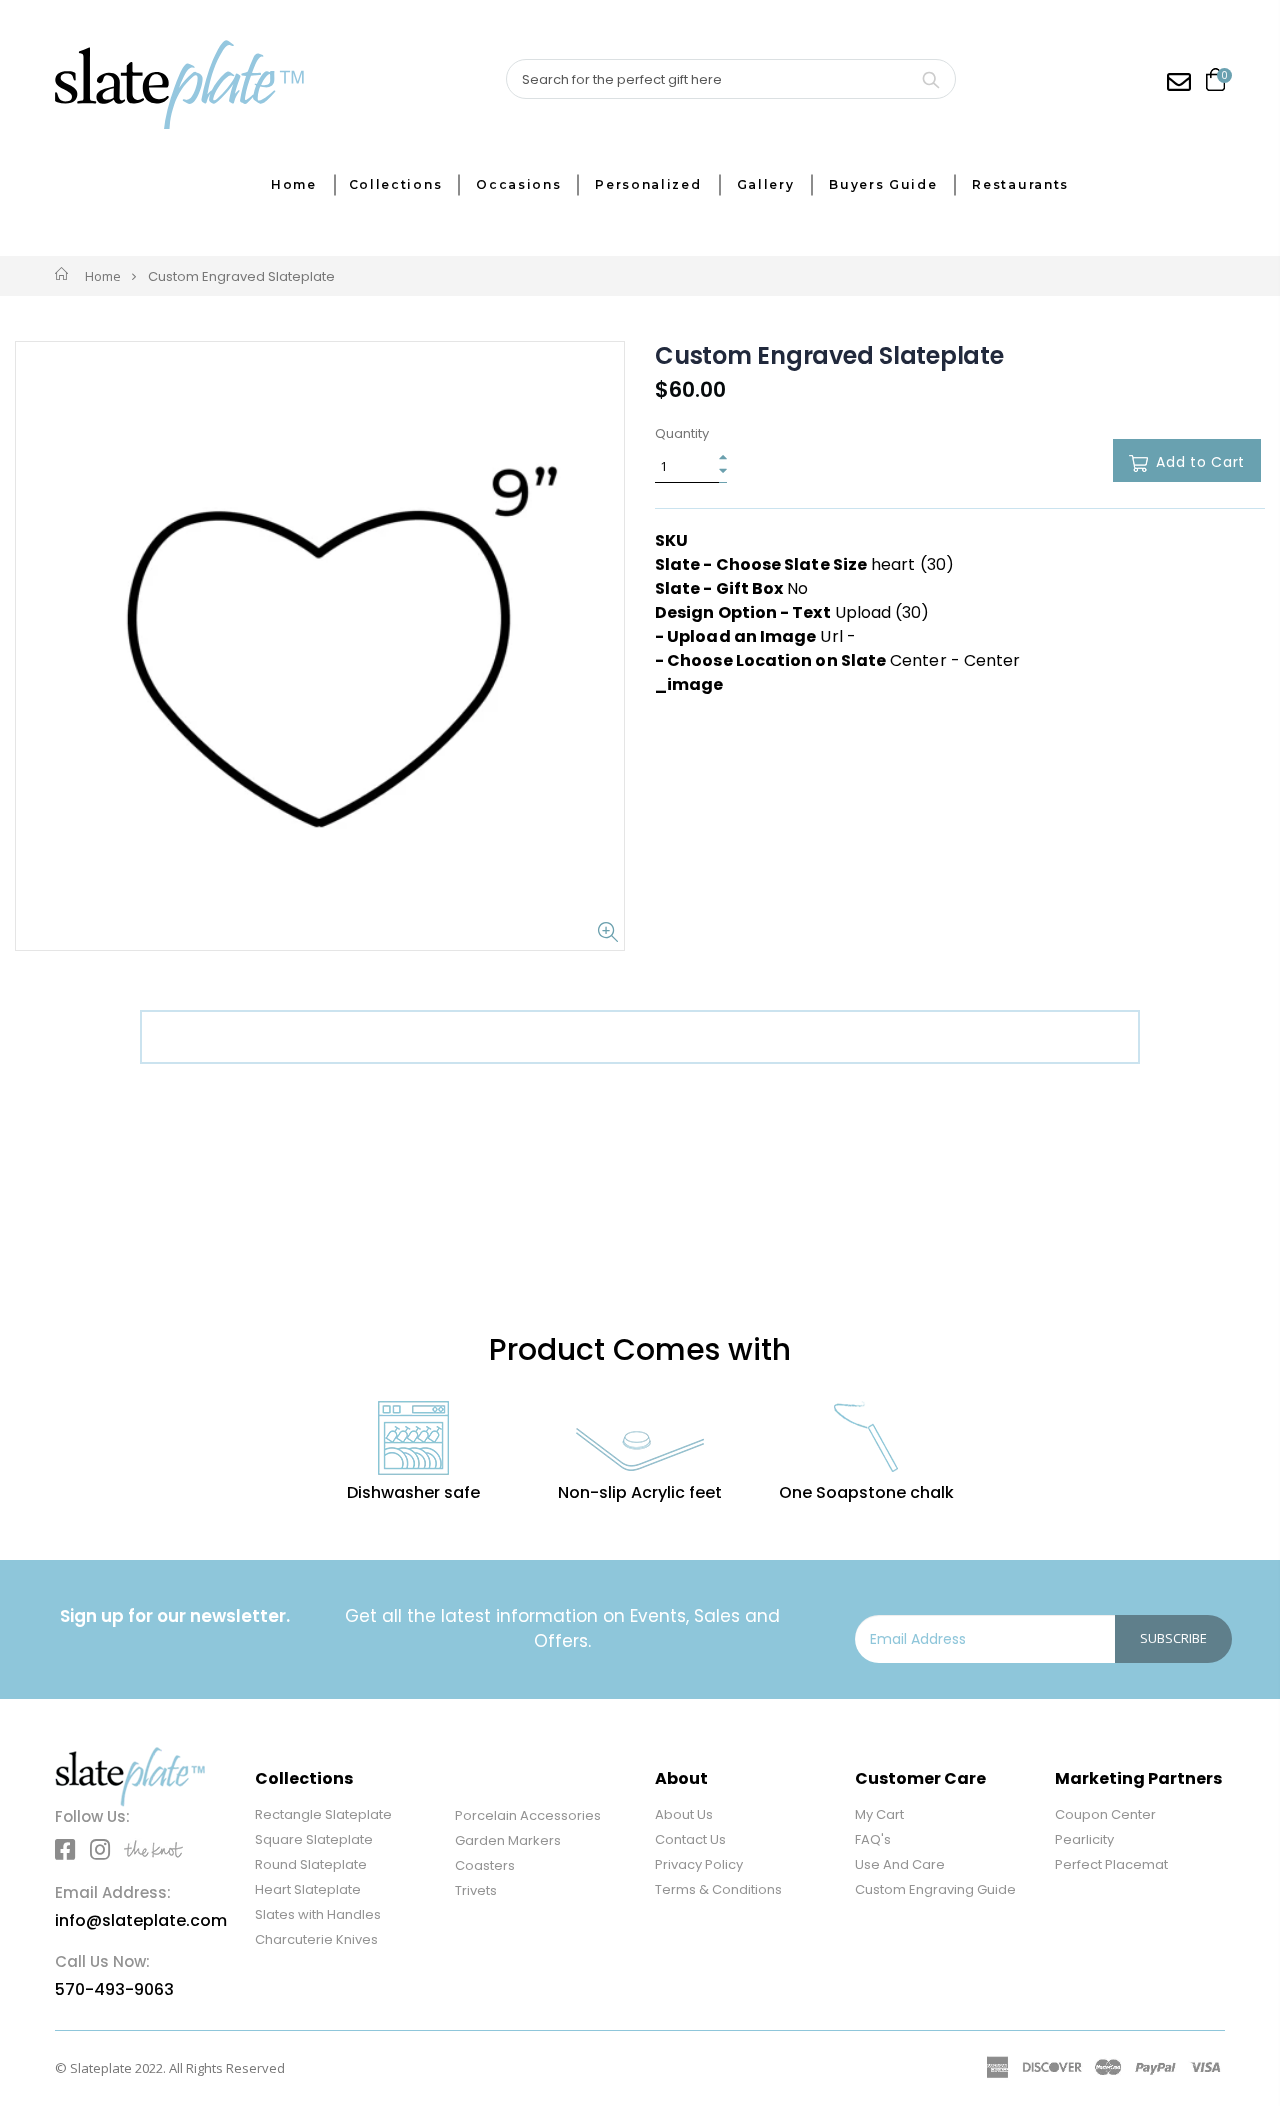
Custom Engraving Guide (935, 1889)
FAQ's (873, 1839)
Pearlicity (1084, 1839)
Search (930, 79)
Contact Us (690, 1839)
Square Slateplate (314, 1839)
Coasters (485, 1865)
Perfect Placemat (1111, 1864)
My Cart (879, 1814)
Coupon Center (1105, 1814)
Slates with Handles (318, 1914)
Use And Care (900, 1864)
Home (103, 276)
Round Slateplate (311, 1864)
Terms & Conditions (718, 1889)
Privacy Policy (699, 1864)
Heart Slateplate (308, 1889)
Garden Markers (508, 1840)
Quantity (682, 434)
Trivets (476, 1890)
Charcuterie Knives (316, 1939)
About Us (684, 1814)
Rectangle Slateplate (323, 1814)
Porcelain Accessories (528, 1815)
